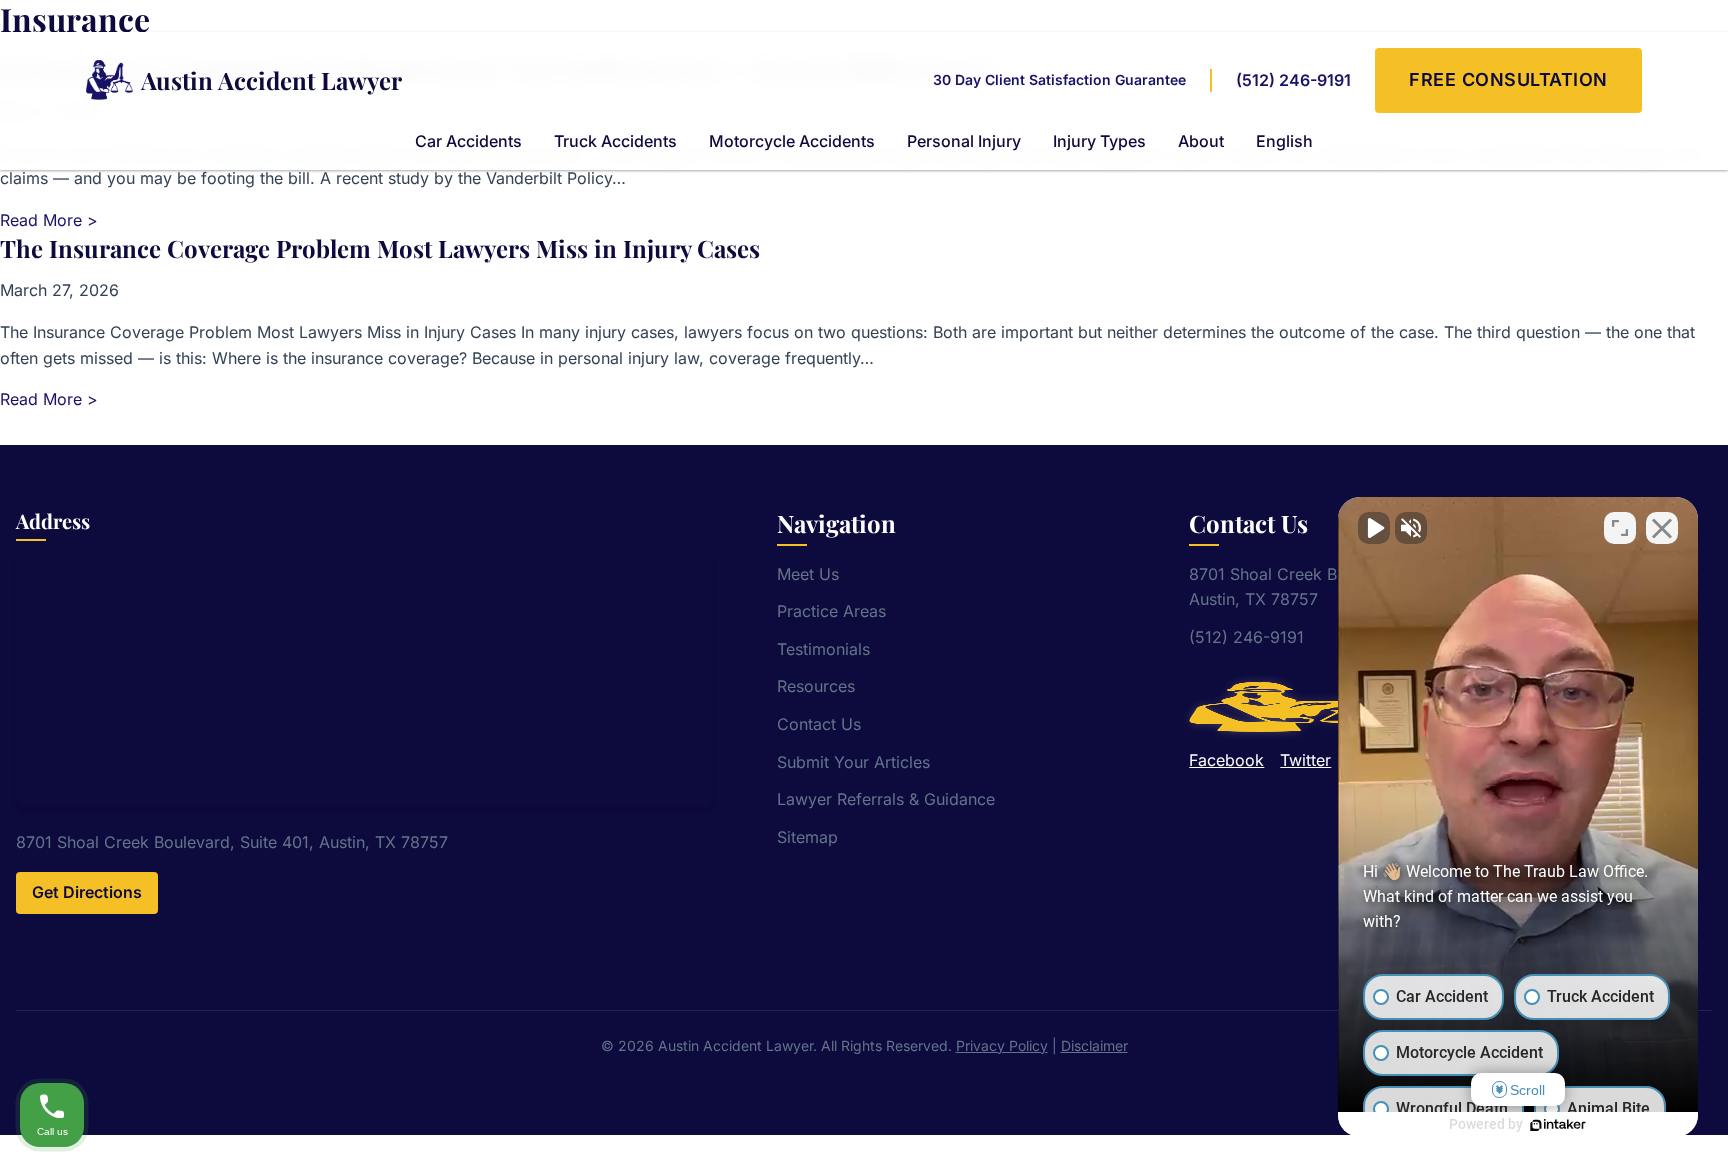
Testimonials (823, 649)
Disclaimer (1094, 1045)
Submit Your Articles (853, 762)
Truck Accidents (615, 141)
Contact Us (819, 724)
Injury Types (1099, 141)
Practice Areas (831, 611)
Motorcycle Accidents (792, 141)
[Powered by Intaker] (1558, 1125)
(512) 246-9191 (1293, 80)
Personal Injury (964, 141)
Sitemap (807, 837)
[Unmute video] (1374, 528)
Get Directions (87, 892)
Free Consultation (1508, 79)
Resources (816, 686)
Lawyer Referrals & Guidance (886, 799)
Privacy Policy (1002, 1045)
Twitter (1305, 760)
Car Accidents (468, 141)
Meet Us (808, 574)
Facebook (1226, 760)
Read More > (49, 220)
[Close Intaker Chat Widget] (1662, 528)
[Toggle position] (1620, 528)
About (1201, 141)
